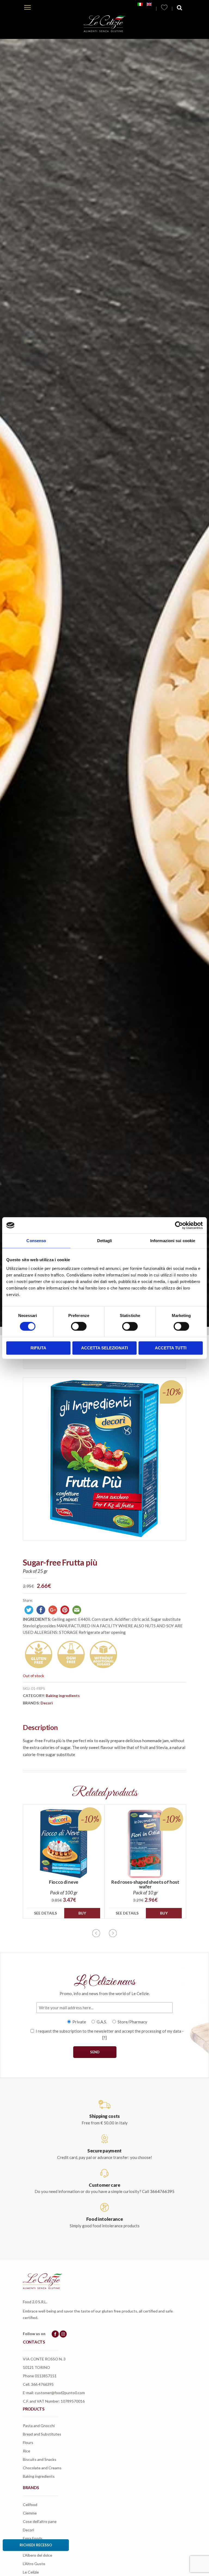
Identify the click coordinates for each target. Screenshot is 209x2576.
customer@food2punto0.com (60, 2393)
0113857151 (46, 2376)
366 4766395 (42, 2384)
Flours (28, 2442)
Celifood (30, 2505)
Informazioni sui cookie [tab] (173, 1241)
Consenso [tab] (36, 1241)
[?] (104, 2038)
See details (45, 1913)
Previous (96, 1933)
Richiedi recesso (36, 2545)
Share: (28, 1600)
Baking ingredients (63, 1696)
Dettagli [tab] (105, 1241)
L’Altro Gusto (34, 2564)
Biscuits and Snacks (40, 2459)
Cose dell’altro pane (40, 2521)
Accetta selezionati (104, 1348)
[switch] (79, 1327)
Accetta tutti (171, 1348)
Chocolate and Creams (42, 2468)
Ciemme (30, 2513)
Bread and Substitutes (42, 2434)
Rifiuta (38, 1348)
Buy (82, 1913)
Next (113, 1933)
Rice (27, 2451)
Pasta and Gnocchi (39, 2426)
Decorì (47, 1703)
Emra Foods (33, 2538)
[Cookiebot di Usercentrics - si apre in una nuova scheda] (179, 1225)
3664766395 (162, 2191)
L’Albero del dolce (38, 2555)
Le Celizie (31, 2572)
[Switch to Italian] (140, 4)
